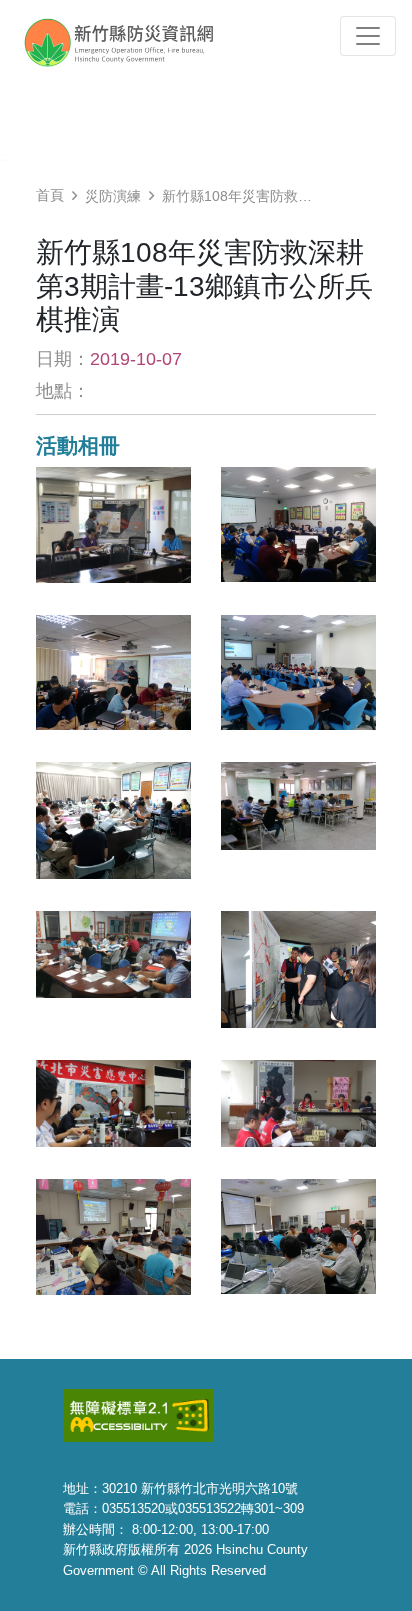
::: (6, 156)
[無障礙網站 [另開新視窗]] (138, 1414)
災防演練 (113, 196)
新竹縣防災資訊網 (137, 42)
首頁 (50, 195)
